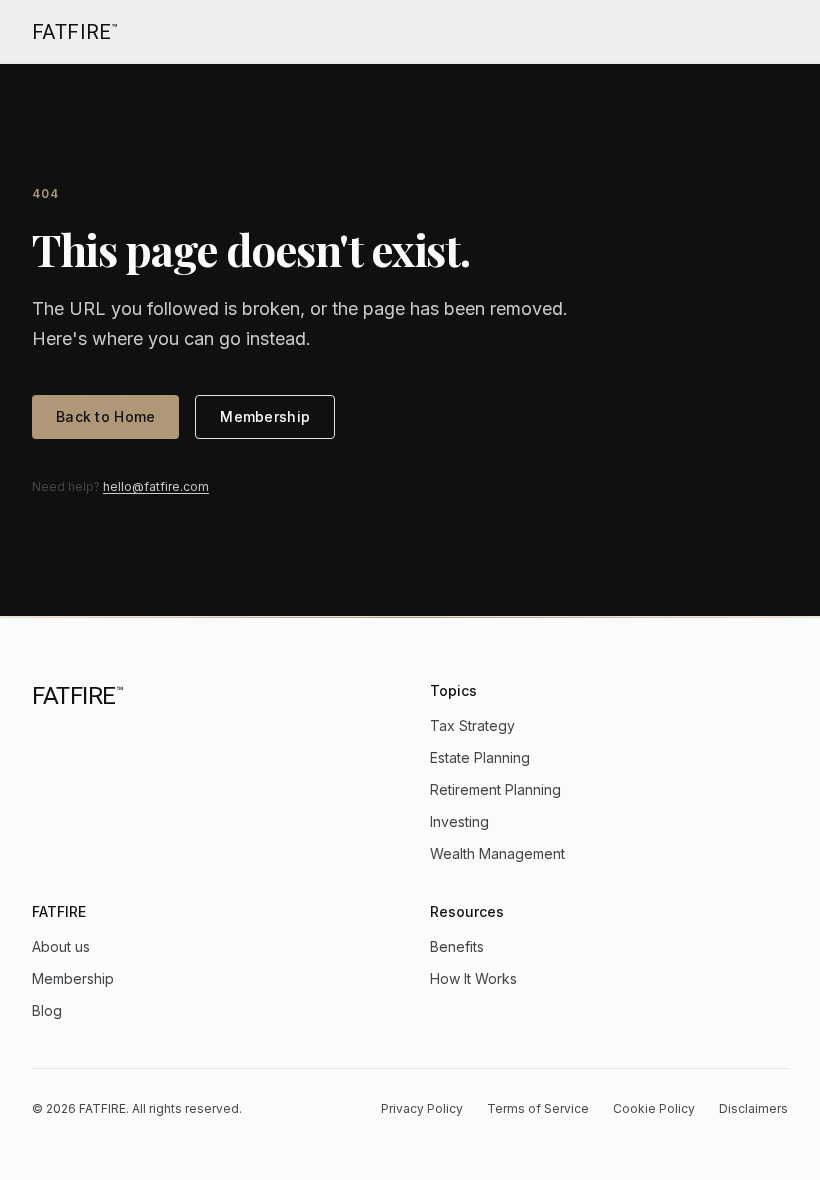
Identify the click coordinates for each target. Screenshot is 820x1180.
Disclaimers (753, 1108)
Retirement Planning (495, 789)
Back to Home (105, 416)
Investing (459, 821)
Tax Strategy (472, 725)
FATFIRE (75, 32)
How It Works (473, 978)
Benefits (457, 946)
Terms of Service (538, 1108)
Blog (47, 1010)
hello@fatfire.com (156, 486)
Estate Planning (480, 757)
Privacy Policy (422, 1108)
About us (61, 946)
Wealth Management (497, 853)
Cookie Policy (654, 1108)
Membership (265, 416)
